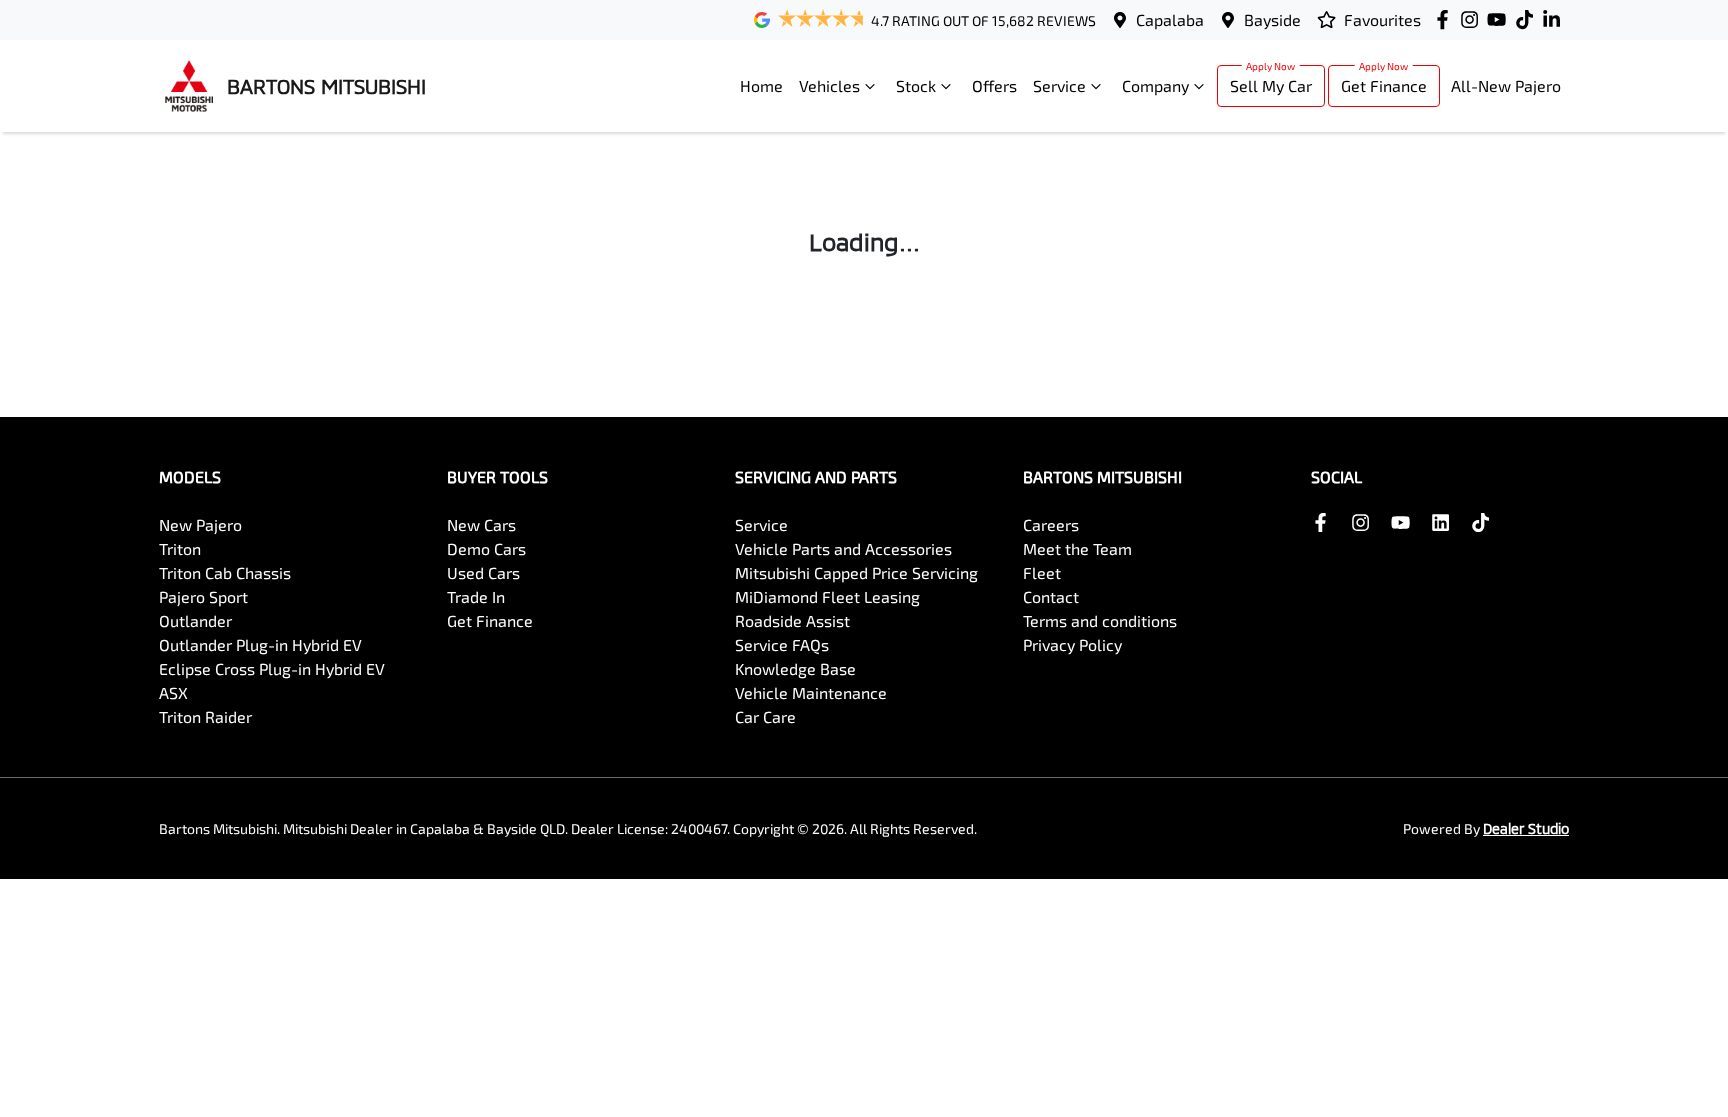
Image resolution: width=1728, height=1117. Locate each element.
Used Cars (483, 572)
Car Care (765, 716)
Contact (1051, 596)
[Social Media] (1528, 19)
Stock (916, 85)
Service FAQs (782, 644)
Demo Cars (486, 548)
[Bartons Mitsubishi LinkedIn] (1555, 19)
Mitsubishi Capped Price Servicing (856, 572)
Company (1155, 85)
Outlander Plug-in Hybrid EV (260, 644)
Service (1059, 85)
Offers (994, 85)
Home (761, 85)
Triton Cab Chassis (225, 572)
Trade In (476, 596)
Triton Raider (205, 716)
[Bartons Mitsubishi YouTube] (1500, 19)
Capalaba (1170, 19)
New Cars (481, 524)
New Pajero (200, 524)
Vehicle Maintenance (811, 692)
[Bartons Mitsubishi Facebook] (1446, 19)
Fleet (1042, 572)
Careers (1051, 524)
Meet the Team (1077, 548)
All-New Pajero (1506, 85)
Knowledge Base (795, 668)
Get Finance (1384, 85)
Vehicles (829, 85)
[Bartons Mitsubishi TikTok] (1484, 522)
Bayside (1272, 19)
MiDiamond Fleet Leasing (827, 596)
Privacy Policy (1072, 644)
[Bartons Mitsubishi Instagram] (1473, 19)
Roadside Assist (792, 620)
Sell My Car (1271, 85)
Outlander (195, 620)
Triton (180, 548)
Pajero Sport (203, 596)
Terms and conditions (1100, 620)
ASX (173, 692)
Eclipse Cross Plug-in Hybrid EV (272, 668)
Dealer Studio (1526, 828)
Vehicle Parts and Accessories (843, 548)
